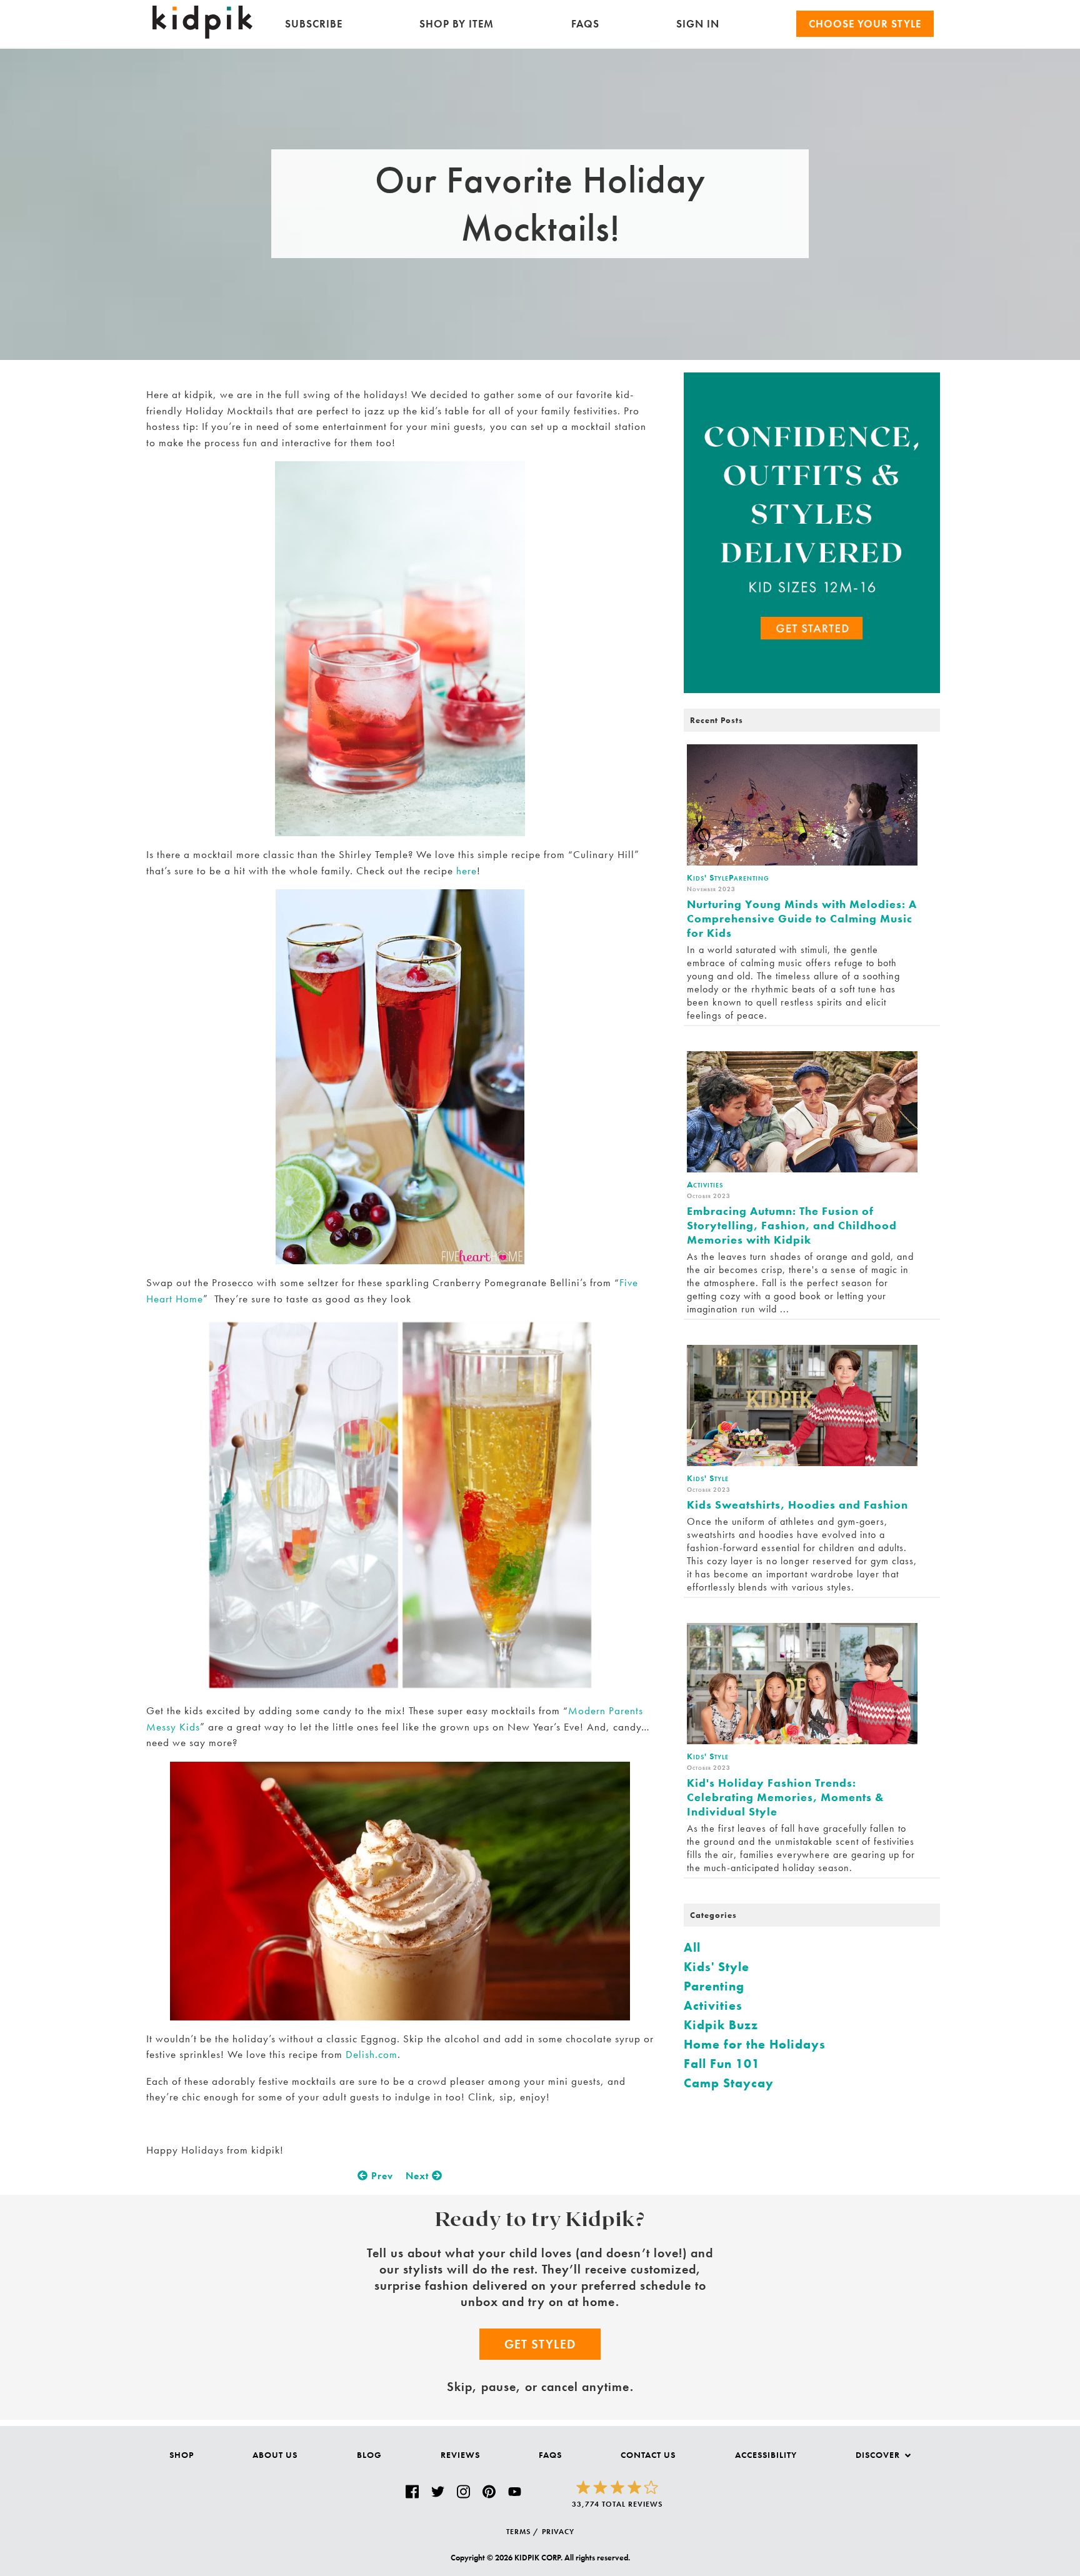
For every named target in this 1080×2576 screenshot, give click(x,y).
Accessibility (766, 2455)
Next (419, 2176)
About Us (275, 2455)
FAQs (585, 24)
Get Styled (540, 2344)
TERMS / (522, 2532)
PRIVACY (558, 2532)
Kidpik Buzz (721, 2025)
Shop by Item (457, 24)
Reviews (460, 2455)
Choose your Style (865, 24)
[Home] (202, 35)
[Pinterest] (489, 2492)
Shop (182, 2455)
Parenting (714, 1986)
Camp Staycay (729, 2083)
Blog (369, 2455)
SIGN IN (698, 24)
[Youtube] (515, 2492)
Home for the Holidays (755, 2044)
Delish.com (372, 2054)
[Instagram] (463, 2492)
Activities (713, 2005)
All (692, 1947)
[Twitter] (438, 2492)
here (467, 871)
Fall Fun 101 (722, 2064)
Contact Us (648, 2455)
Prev (381, 2176)
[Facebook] (412, 2492)
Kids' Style (717, 1967)
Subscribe (314, 24)
